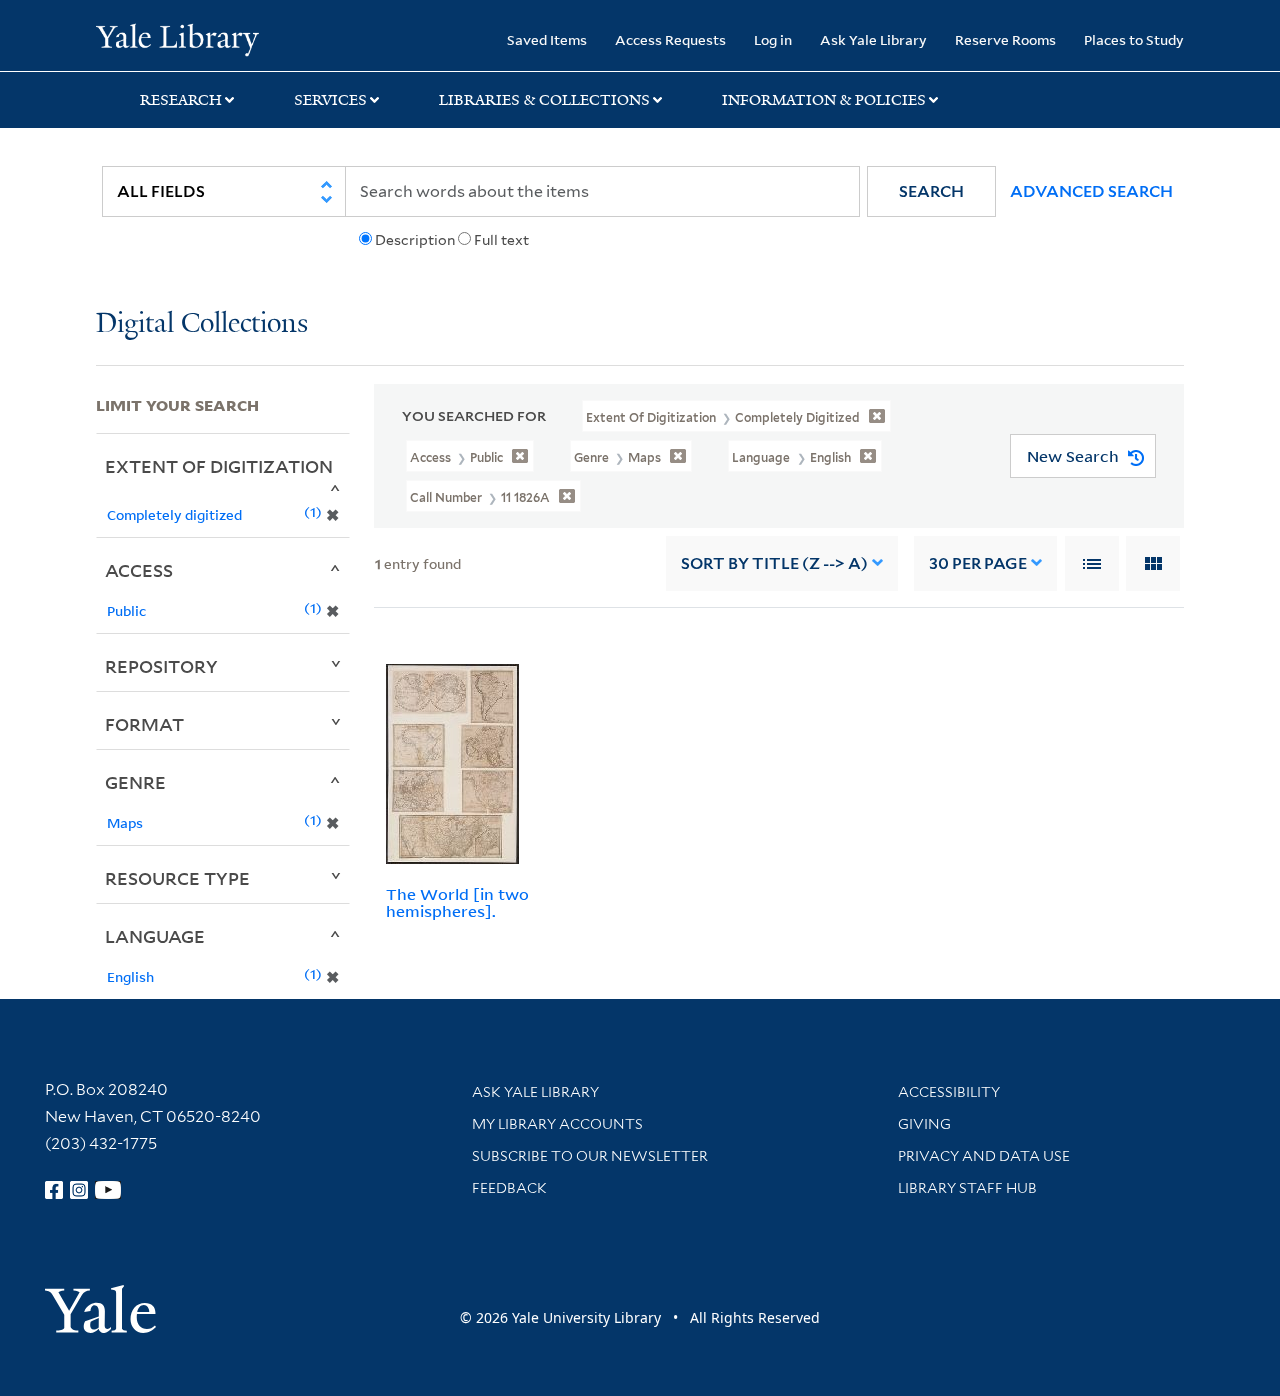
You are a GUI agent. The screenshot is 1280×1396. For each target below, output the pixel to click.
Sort (774, 563)
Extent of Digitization (219, 466)
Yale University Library (177, 38)
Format (144, 724)
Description (415, 240)
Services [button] (330, 100)
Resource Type (177, 878)
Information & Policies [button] (824, 100)
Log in (773, 39)
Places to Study (1134, 39)
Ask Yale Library (873, 39)
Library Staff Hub (967, 1188)
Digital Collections (202, 324)
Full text (501, 240)
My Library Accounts (557, 1124)
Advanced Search (1091, 191)
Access (139, 570)
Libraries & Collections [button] (544, 100)
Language (155, 936)
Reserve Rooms (1005, 39)
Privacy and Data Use (984, 1156)
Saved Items (547, 39)
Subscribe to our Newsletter (590, 1156)
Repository (161, 666)
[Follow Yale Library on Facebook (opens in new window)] (54, 1190)
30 (978, 563)
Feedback (509, 1188)
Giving (924, 1124)
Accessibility (949, 1092)
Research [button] (181, 100)
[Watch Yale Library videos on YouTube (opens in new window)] (108, 1190)
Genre (135, 782)
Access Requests (670, 39)
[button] (931, 191)
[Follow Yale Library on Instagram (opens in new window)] (79, 1190)
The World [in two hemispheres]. (457, 902)
